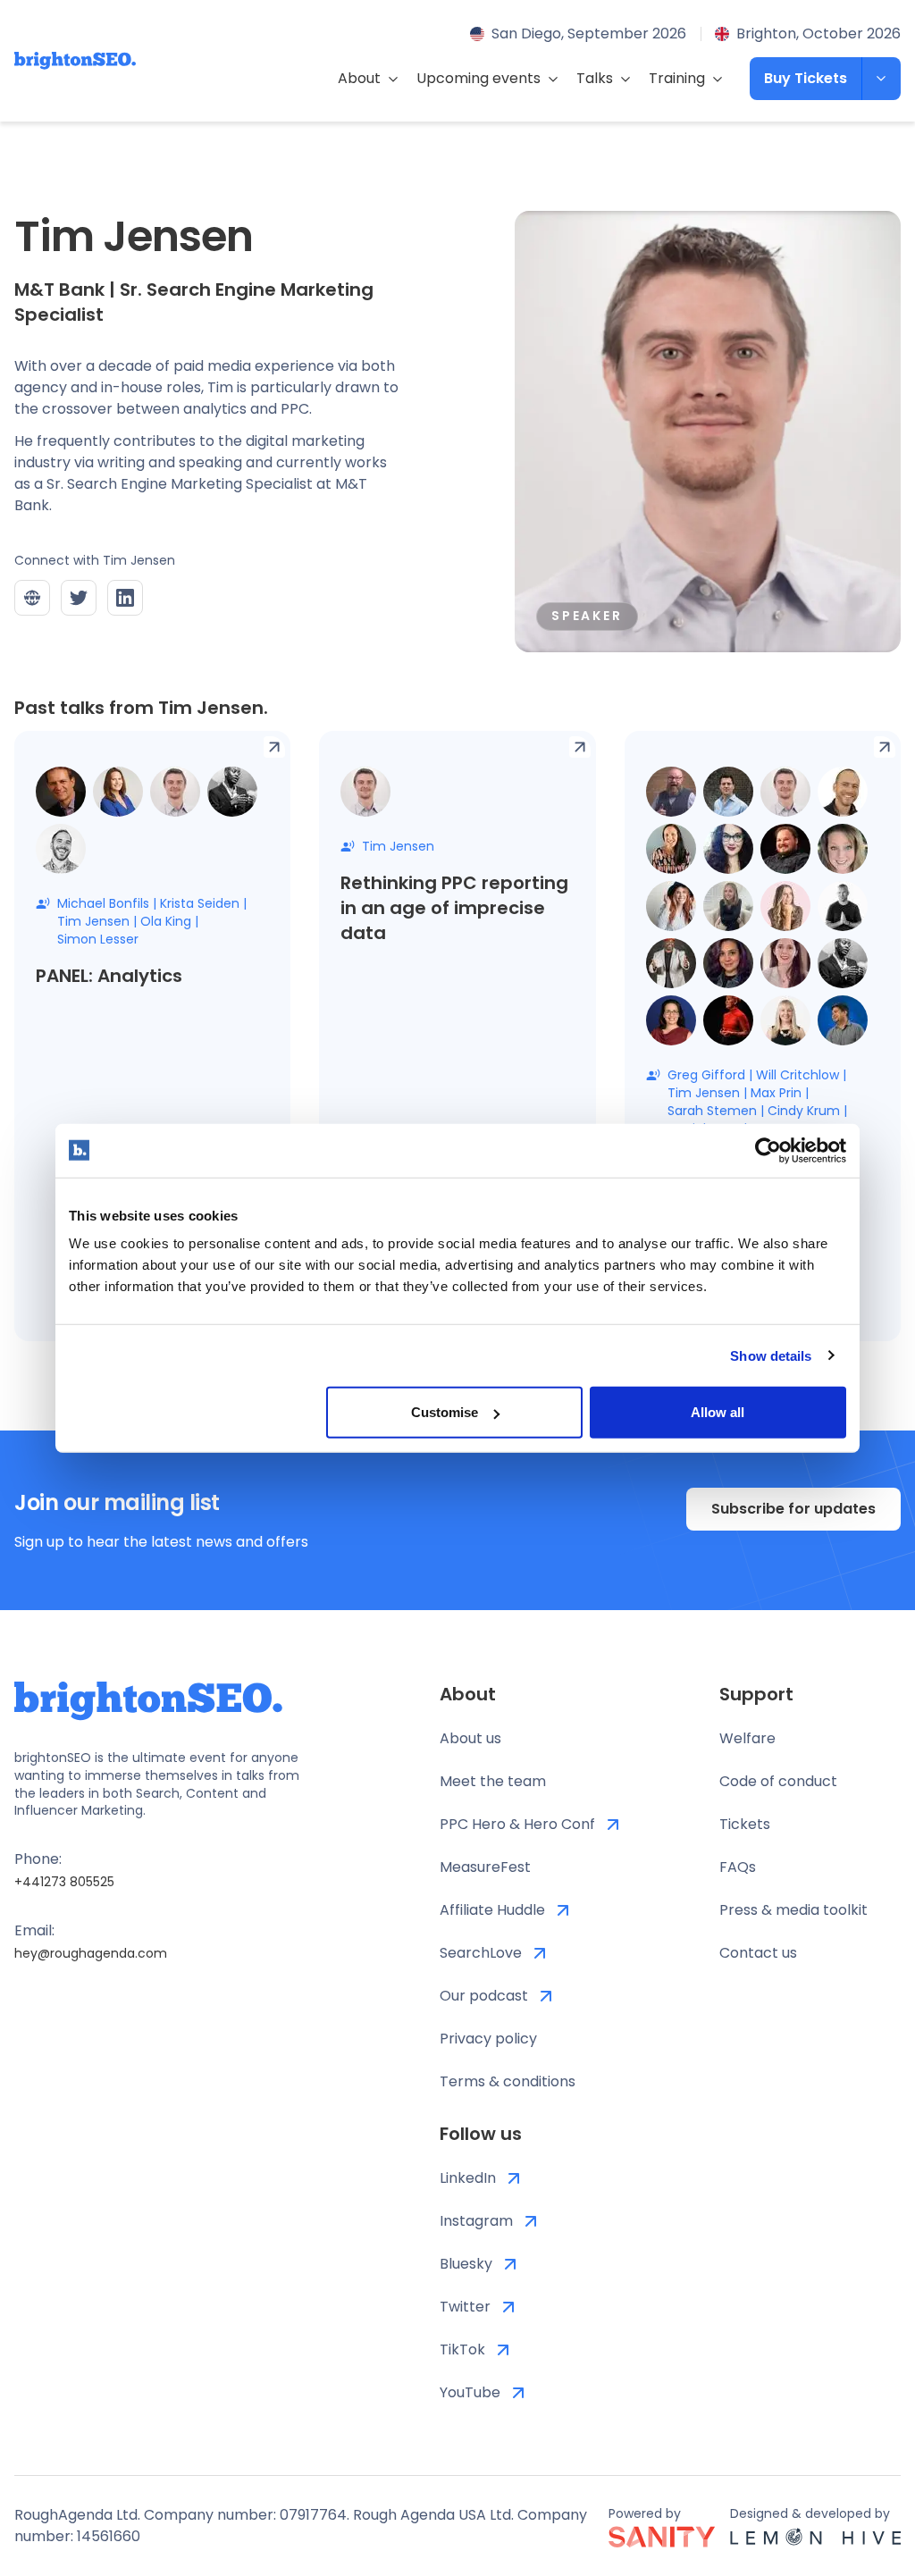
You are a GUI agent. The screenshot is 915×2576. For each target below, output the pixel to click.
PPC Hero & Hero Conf (517, 1824)
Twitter (465, 2307)
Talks (595, 78)
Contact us (758, 1953)
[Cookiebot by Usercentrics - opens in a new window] (768, 1150)
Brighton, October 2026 (818, 34)
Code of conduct (778, 1781)
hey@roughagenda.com (91, 1953)
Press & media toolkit (793, 1910)
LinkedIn (468, 2178)
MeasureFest (485, 1867)
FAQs (738, 1867)
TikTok (462, 2349)
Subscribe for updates (793, 1509)
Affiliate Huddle (492, 1910)
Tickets (745, 1824)
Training (677, 78)
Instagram (476, 2221)
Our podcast (484, 1996)
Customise (445, 1412)
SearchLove (481, 1953)
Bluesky (466, 2264)
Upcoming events (478, 78)
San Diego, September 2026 (589, 34)
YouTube (470, 2392)
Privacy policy (488, 2039)
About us (470, 1738)
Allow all (718, 1412)
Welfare (747, 1738)
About (359, 78)
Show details (771, 1355)
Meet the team (493, 1781)
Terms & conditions (508, 2081)
